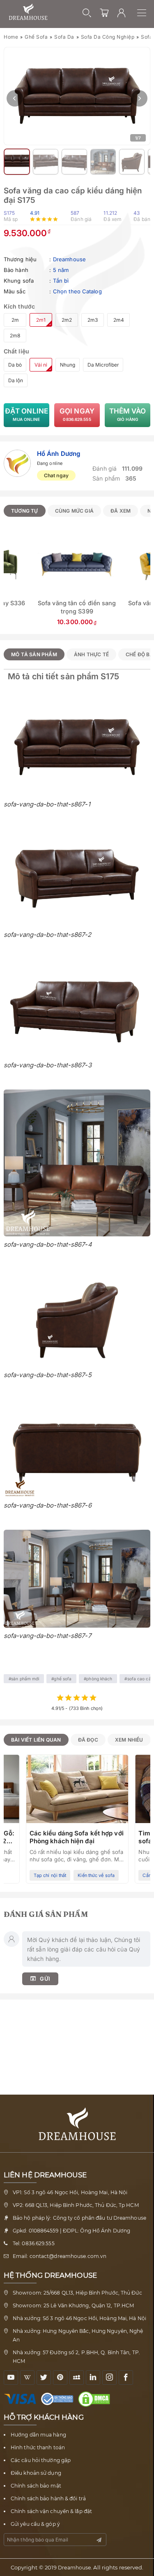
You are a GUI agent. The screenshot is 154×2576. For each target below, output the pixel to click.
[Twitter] (44, 2377)
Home (11, 37)
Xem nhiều (129, 1740)
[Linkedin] (93, 2377)
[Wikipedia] (27, 2377)
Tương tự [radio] (25, 511)
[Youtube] (11, 2377)
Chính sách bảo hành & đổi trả (48, 2498)
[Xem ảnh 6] (132, 162)
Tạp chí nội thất (50, 1875)
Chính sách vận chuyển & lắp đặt (51, 2511)
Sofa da (64, 37)
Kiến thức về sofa (96, 1875)
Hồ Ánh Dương (59, 454)
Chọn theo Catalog (77, 291)
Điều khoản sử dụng (36, 2473)
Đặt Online (26, 414)
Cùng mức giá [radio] (74, 511)
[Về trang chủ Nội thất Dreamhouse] (28, 12)
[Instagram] (109, 2377)
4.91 (35, 213)
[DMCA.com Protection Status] (96, 2399)
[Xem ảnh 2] (17, 162)
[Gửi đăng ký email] (99, 2540)
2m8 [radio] (15, 336)
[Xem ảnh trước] (15, 98)
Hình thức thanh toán (38, 2447)
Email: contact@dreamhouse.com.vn (60, 2256)
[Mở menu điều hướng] (146, 13)
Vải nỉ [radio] (41, 365)
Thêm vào (128, 414)
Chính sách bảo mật (36, 2486)
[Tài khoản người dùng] (122, 13)
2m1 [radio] (41, 320)
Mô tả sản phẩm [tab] (34, 654)
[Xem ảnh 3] (46, 162)
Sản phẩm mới (25, 1679)
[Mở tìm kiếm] (87, 13)
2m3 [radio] (93, 320)
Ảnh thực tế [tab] (91, 654)
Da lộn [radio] (16, 380)
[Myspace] (77, 2377)
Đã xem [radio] (121, 511)
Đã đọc (88, 1740)
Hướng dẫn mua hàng (38, 2435)
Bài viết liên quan (36, 1740)
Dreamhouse (69, 259)
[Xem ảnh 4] (74, 162)
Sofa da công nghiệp (108, 37)
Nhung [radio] (68, 365)
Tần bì (61, 281)
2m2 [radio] (67, 320)
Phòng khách (99, 1679)
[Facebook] (126, 2377)
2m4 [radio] (119, 320)
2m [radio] (15, 320)
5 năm (61, 270)
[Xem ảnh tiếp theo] (139, 98)
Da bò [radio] (15, 365)
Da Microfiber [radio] (103, 365)
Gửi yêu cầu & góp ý (35, 2524)
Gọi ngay (77, 414)
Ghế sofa (36, 37)
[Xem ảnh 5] (103, 162)
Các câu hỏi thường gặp (41, 2460)
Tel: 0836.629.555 (34, 2243)
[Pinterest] (60, 2377)
